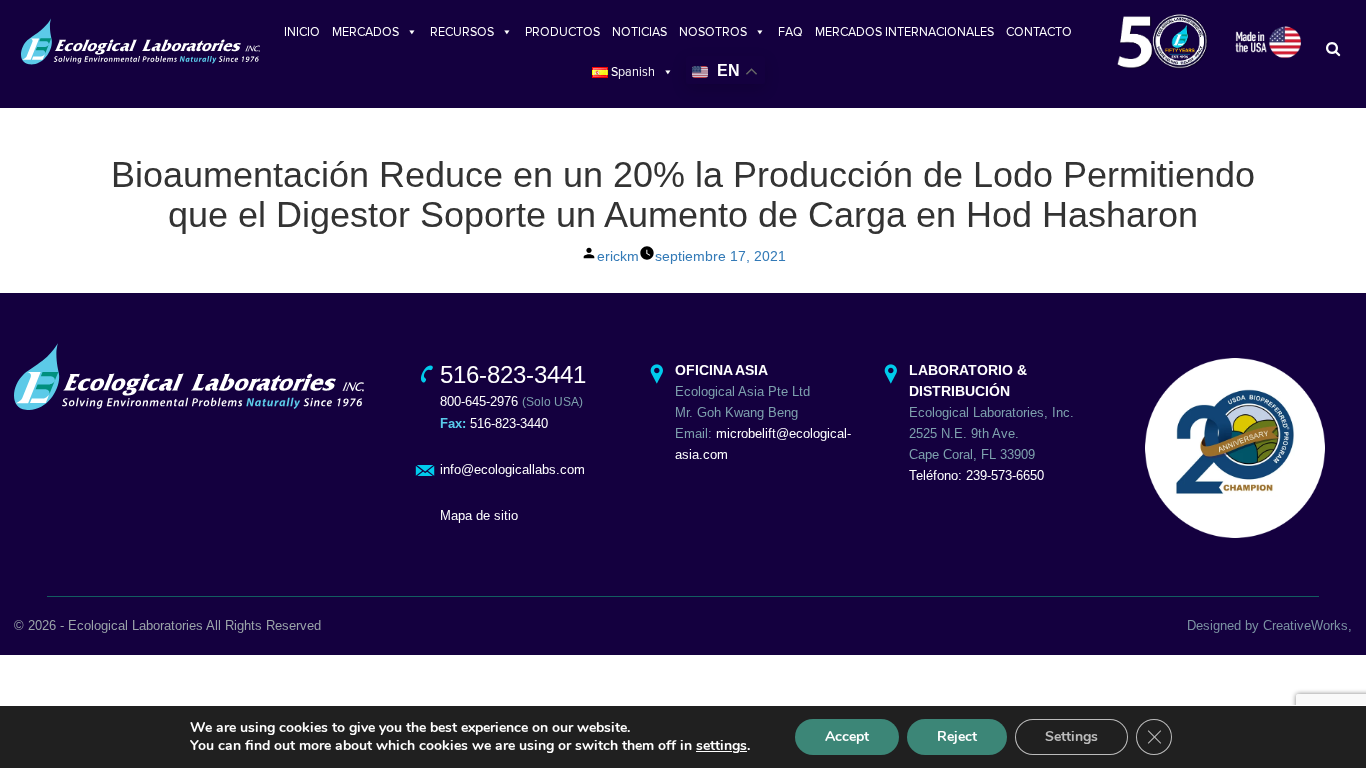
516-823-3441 (513, 374)
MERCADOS (365, 32)
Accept (847, 736)
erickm (618, 256)
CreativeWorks (1305, 625)
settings (721, 746)
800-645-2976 (479, 401)
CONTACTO (1039, 32)
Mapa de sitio (479, 515)
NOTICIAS (639, 32)
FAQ (790, 32)
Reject (957, 736)
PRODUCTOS (562, 32)
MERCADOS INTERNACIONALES (904, 32)
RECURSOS (462, 32)
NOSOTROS (713, 32)
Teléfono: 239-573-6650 (976, 475)
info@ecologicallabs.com (512, 469)
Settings (1071, 736)
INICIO (302, 32)
